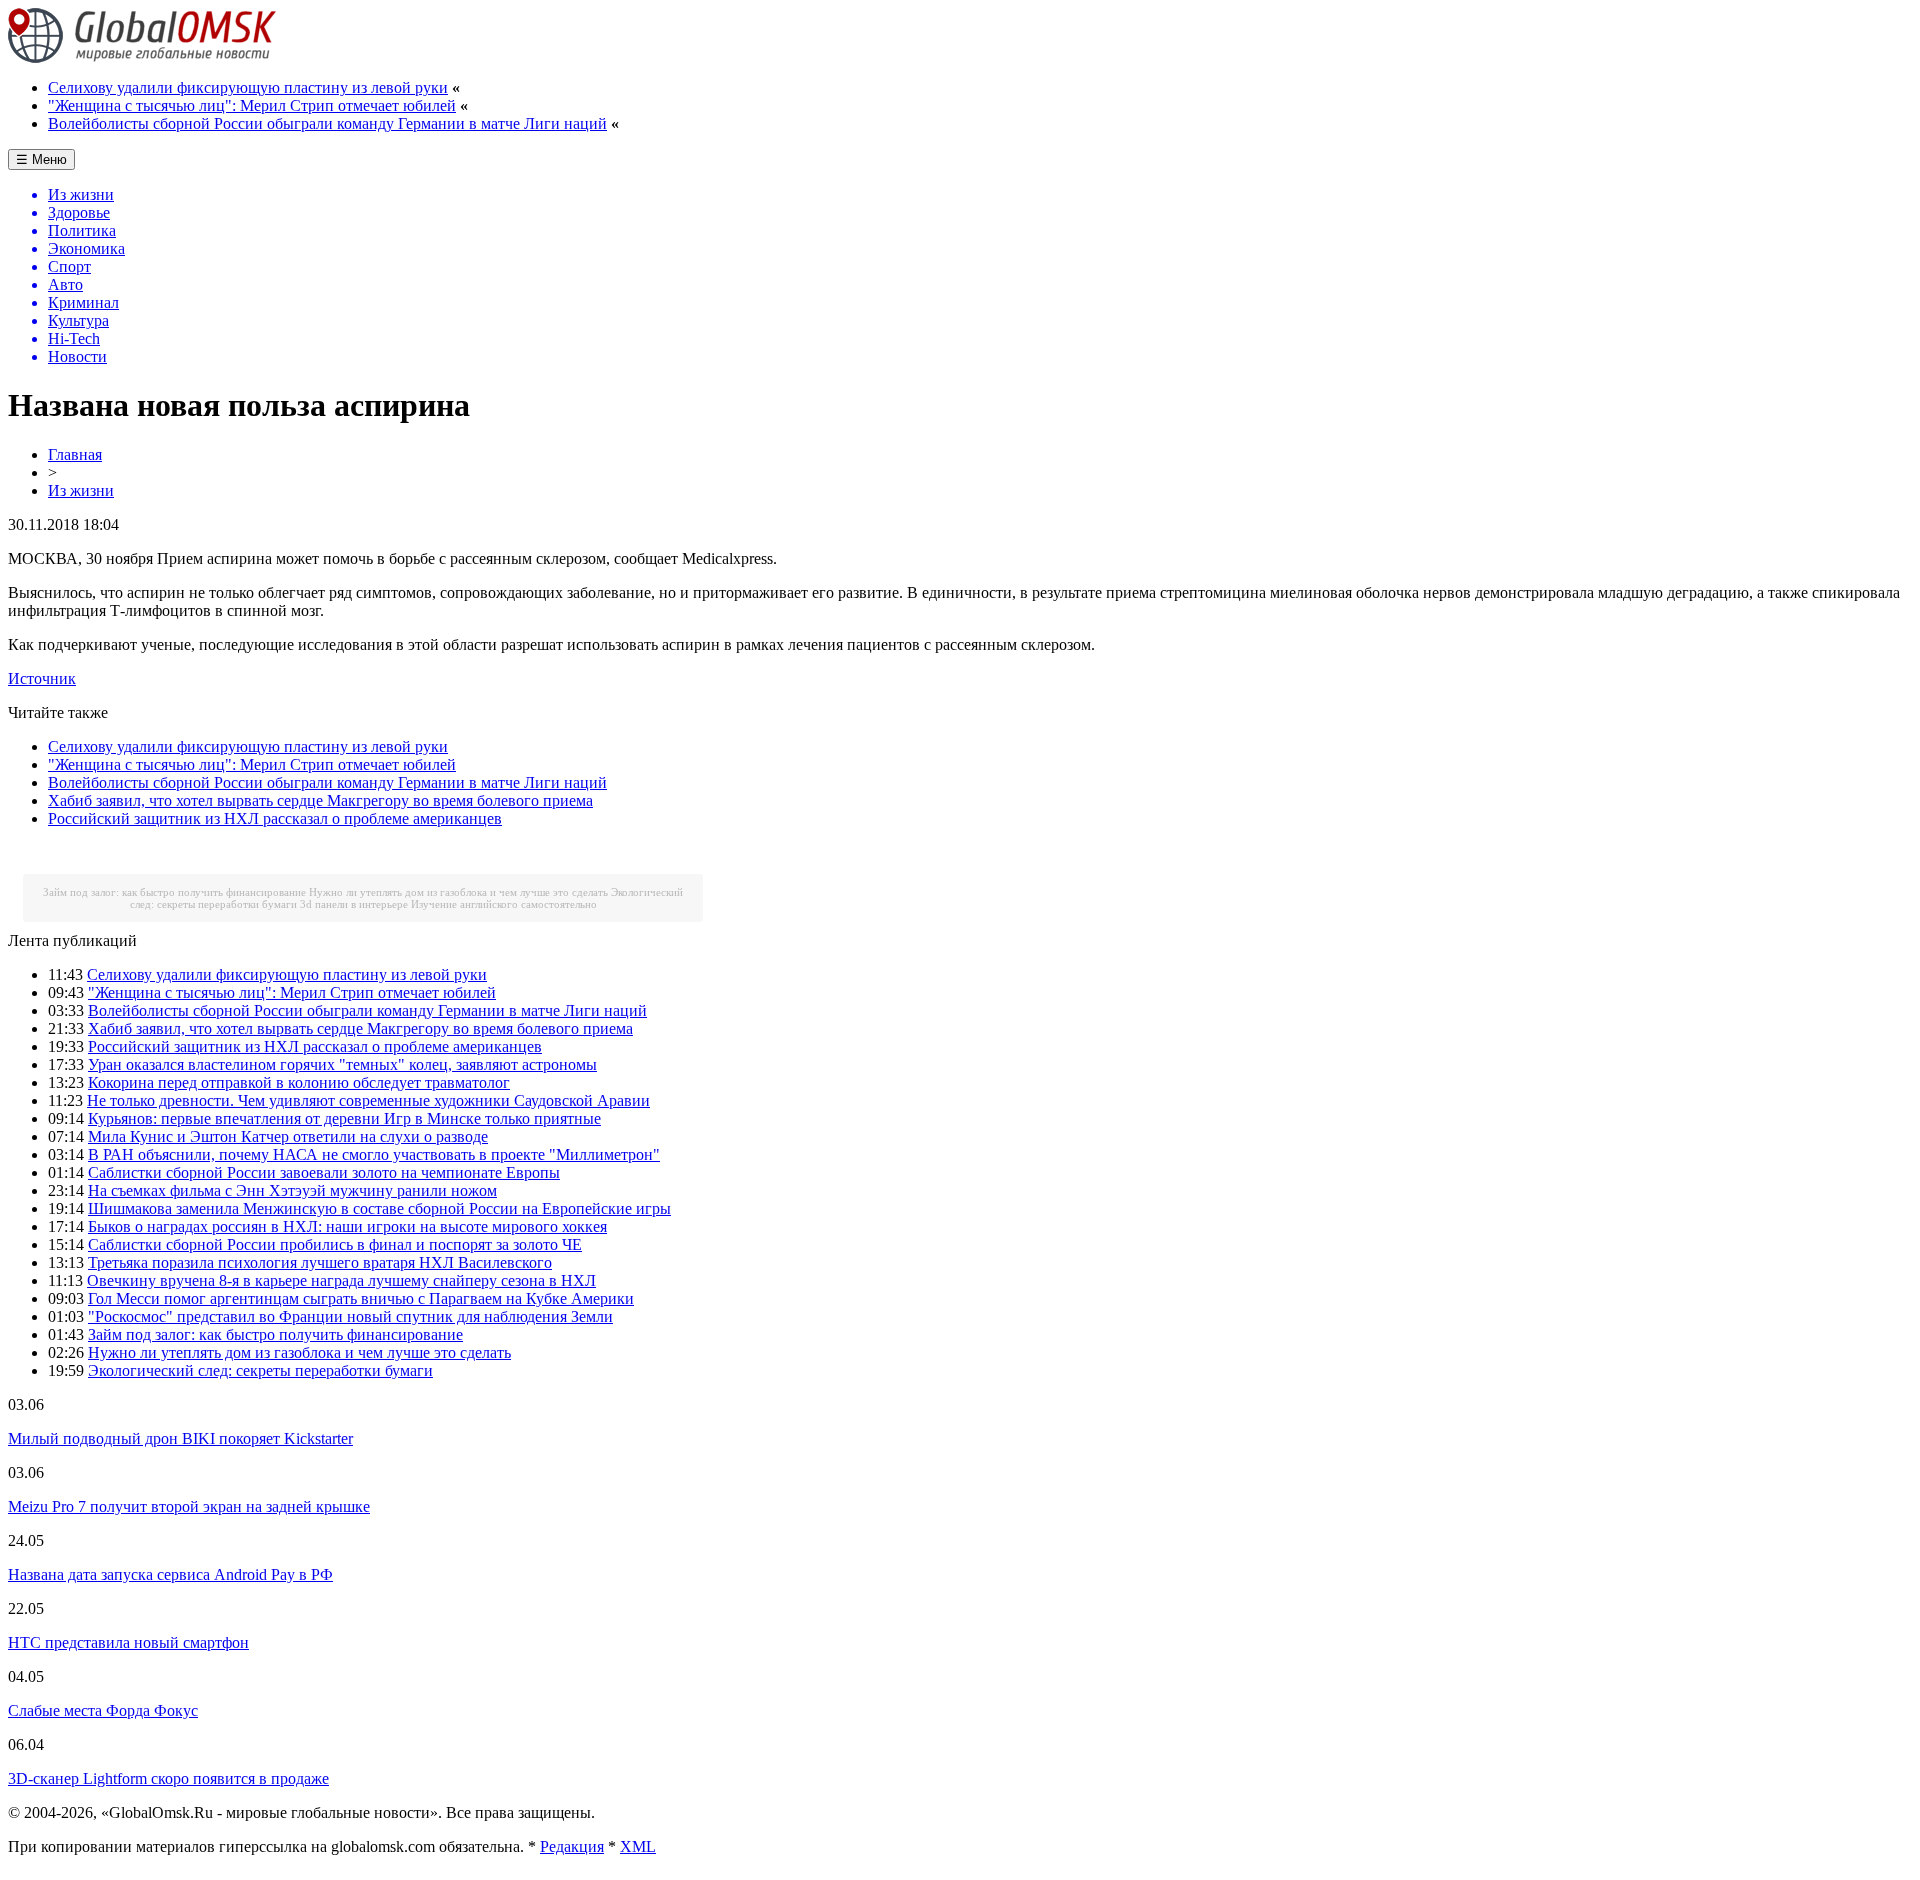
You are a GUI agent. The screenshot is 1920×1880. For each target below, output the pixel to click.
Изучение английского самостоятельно (504, 904)
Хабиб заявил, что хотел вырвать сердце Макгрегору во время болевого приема (320, 800)
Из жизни (81, 490)
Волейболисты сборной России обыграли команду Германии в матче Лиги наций (327, 123)
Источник (42, 678)
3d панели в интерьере (354, 904)
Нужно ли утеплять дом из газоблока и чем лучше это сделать (458, 892)
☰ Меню (41, 159)
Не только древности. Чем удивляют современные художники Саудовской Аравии (368, 1100)
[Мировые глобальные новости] (142, 57)
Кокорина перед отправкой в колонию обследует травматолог (299, 1082)
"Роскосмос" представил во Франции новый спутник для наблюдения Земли (350, 1316)
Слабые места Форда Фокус (103, 1710)
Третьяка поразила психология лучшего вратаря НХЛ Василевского (320, 1262)
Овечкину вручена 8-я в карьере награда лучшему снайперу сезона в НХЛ (341, 1280)
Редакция (572, 1846)
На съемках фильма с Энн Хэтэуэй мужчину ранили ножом (292, 1190)
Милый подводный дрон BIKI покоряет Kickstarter (180, 1438)
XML (638, 1846)
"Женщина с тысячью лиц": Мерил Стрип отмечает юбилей (252, 105)
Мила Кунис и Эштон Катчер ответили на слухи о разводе (288, 1136)
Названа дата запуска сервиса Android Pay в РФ (170, 1574)
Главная (75, 454)
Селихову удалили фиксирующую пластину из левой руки (248, 87)
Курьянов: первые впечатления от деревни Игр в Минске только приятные (344, 1118)
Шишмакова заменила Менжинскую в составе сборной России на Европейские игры (379, 1208)
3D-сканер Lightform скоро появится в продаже (168, 1778)
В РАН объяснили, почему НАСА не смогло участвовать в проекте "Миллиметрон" (374, 1154)
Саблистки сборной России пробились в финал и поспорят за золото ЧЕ (335, 1244)
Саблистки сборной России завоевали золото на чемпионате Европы (324, 1172)
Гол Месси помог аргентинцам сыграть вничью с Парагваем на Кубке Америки (361, 1298)
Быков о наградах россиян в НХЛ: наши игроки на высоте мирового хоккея (347, 1226)
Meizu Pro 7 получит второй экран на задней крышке (189, 1506)
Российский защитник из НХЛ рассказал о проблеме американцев (275, 818)
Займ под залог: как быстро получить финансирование (174, 892)
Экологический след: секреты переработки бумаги (260, 1370)
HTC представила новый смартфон (128, 1642)
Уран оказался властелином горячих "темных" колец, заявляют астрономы (342, 1064)
